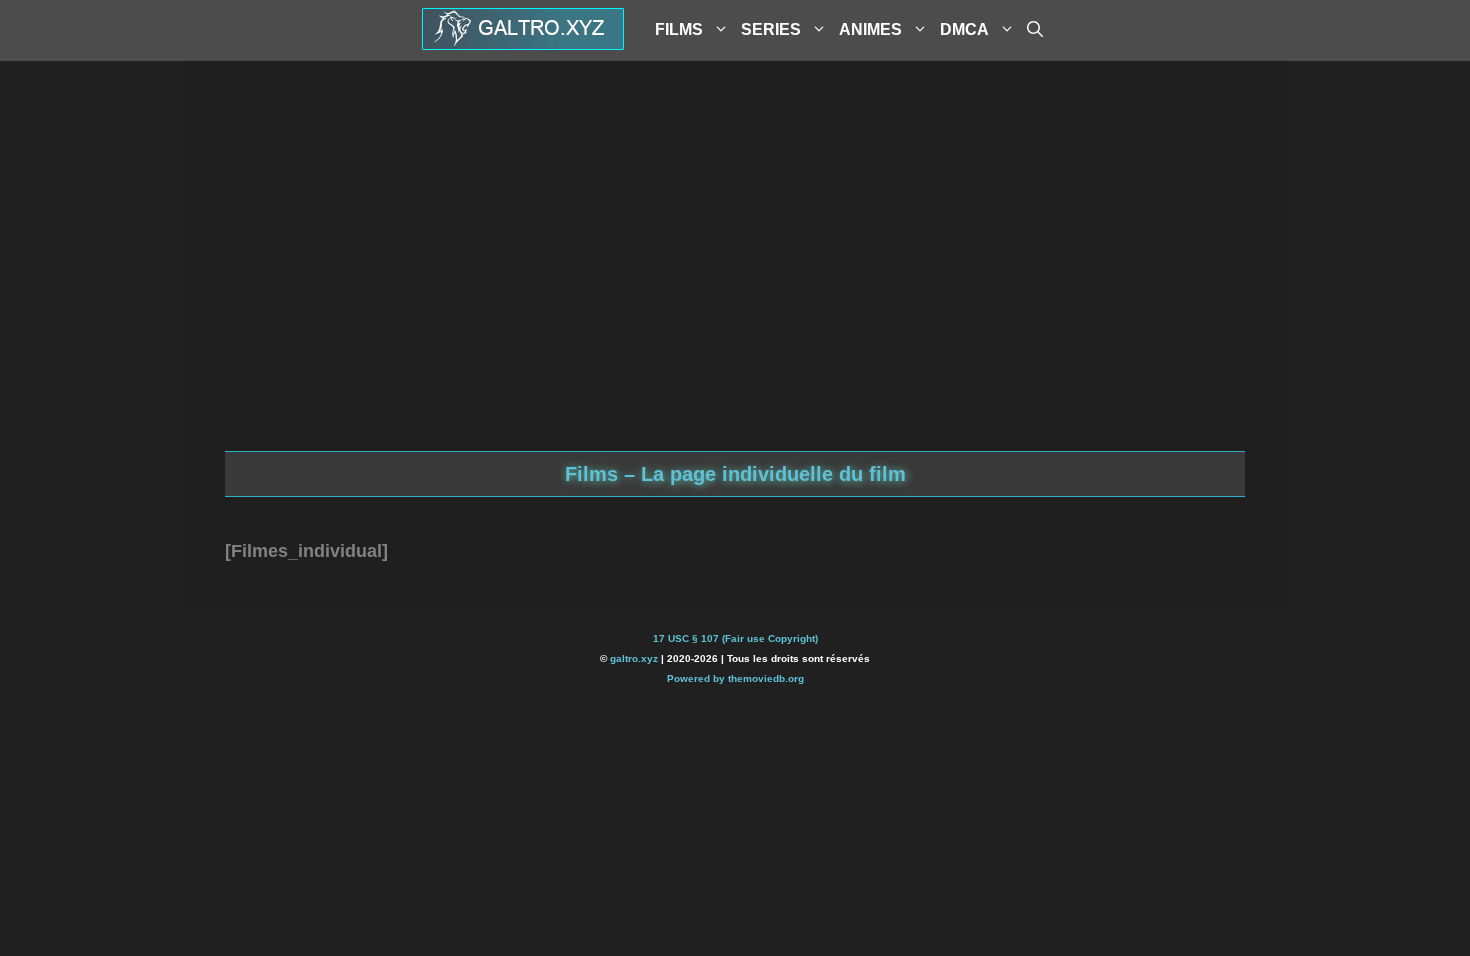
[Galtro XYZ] (523, 43)
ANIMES (870, 29)
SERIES (771, 29)
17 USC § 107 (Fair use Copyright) (735, 638)
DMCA (964, 29)
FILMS (679, 29)
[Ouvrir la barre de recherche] (1035, 30)
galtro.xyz (634, 658)
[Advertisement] (735, 291)
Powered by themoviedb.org (735, 678)
